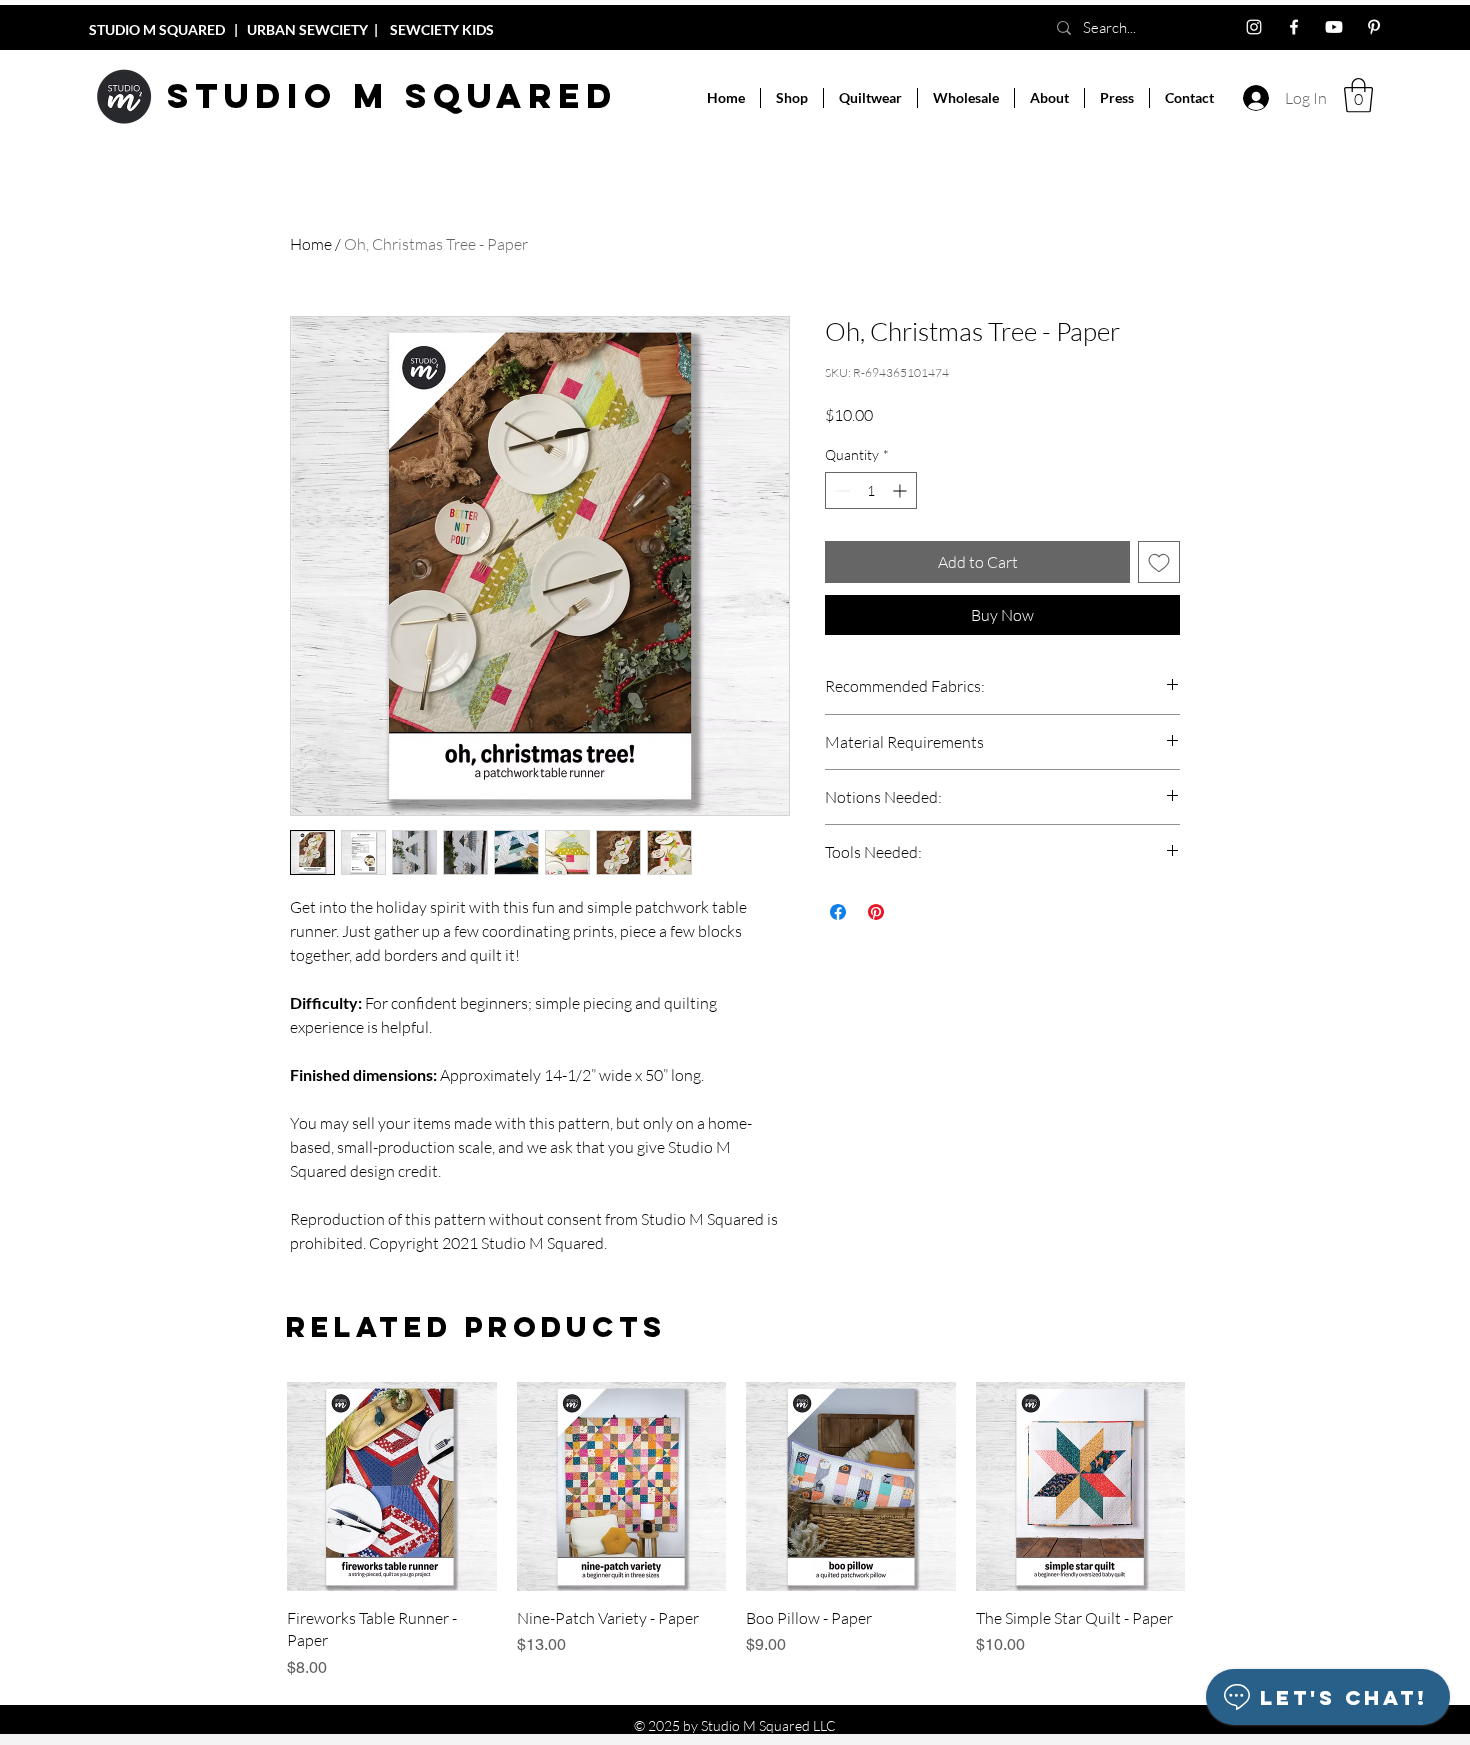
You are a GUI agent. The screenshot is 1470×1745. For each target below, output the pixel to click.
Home (311, 244)
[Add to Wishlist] (1159, 562)
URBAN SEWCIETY (309, 29)
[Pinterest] (1374, 27)
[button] (792, 98)
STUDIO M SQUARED (157, 29)
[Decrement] (840, 490)
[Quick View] (392, 1487)
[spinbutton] (871, 490)
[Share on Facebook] (838, 912)
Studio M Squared (392, 95)
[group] (736, 1531)
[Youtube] (1334, 27)
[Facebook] (1294, 27)
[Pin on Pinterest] (876, 912)
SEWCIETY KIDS (442, 29)
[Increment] (901, 490)
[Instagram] (1254, 27)
